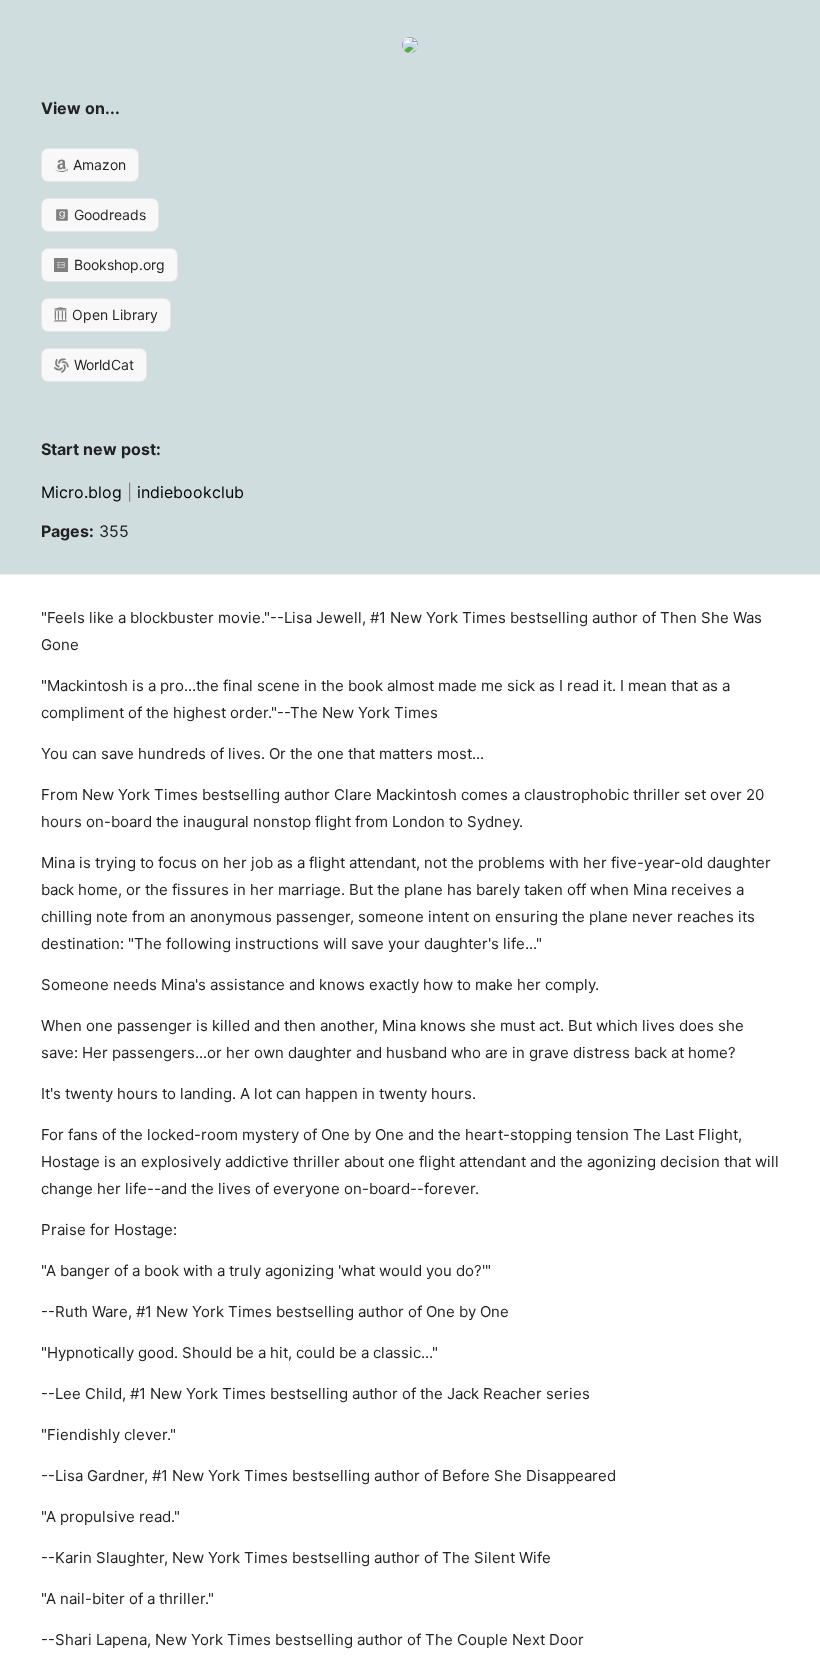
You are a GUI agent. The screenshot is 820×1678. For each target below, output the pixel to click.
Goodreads (108, 214)
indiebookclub (190, 492)
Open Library (113, 314)
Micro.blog (81, 492)
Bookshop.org (117, 264)
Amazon (97, 164)
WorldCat (102, 364)
